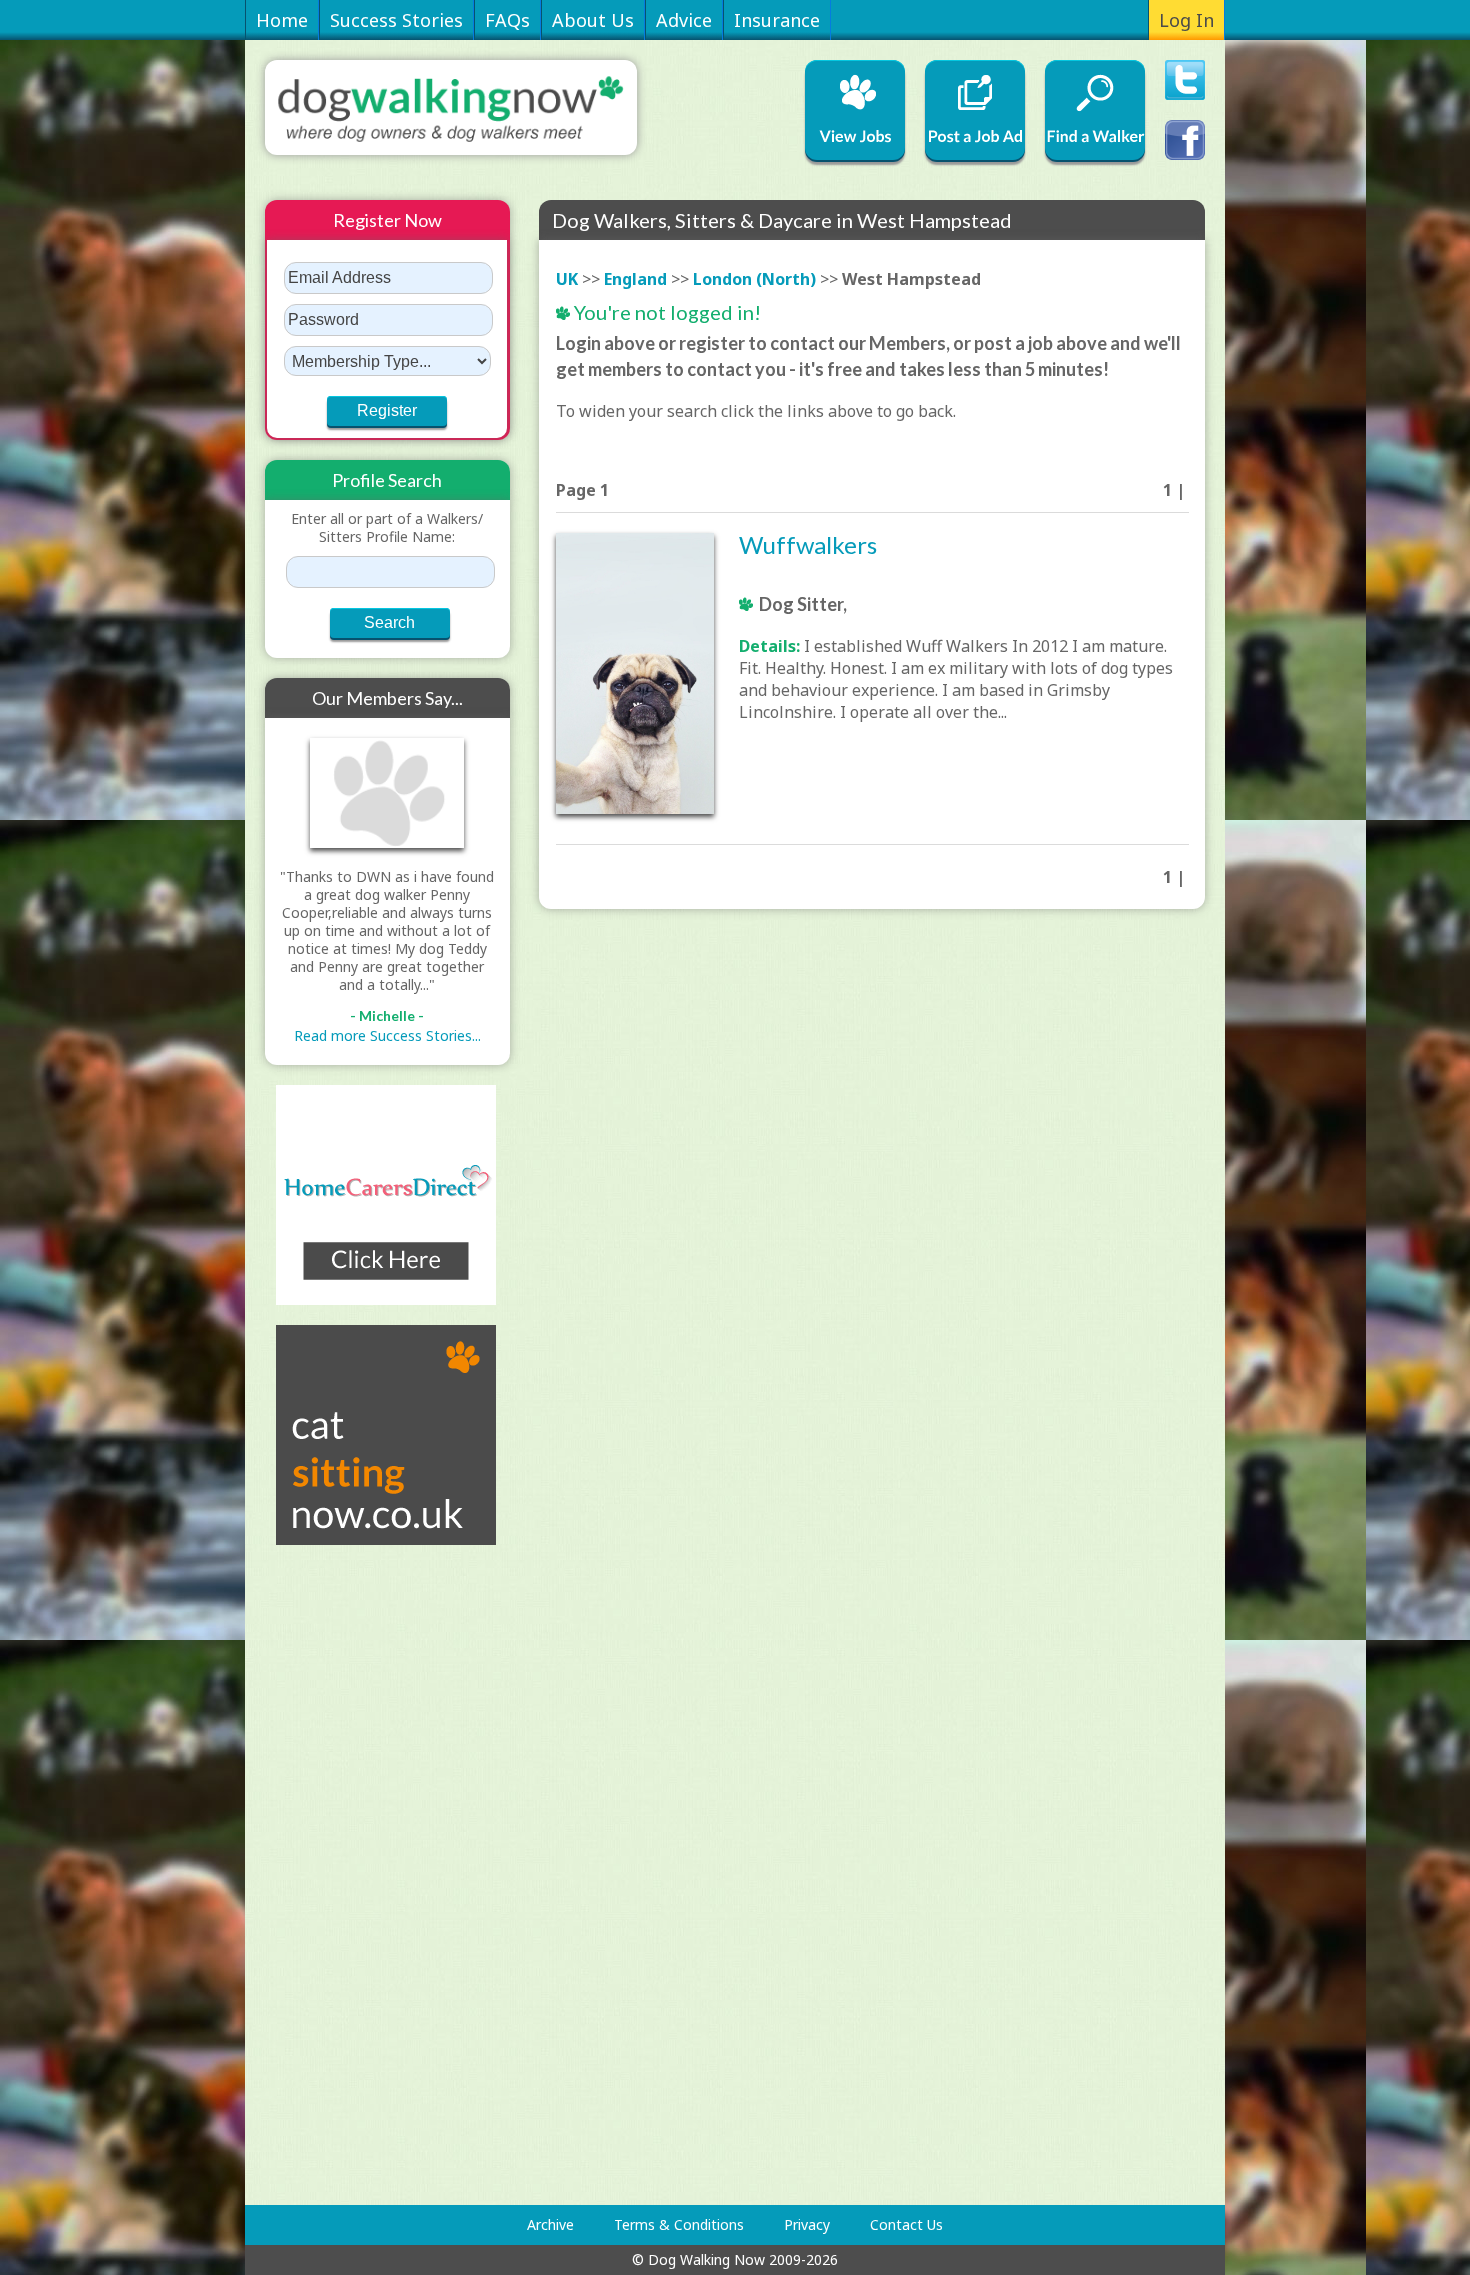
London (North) (754, 279)
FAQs (507, 20)
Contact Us (906, 2224)
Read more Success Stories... (387, 1035)
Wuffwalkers (808, 544)
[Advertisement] (345, 1875)
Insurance (777, 20)
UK (567, 279)
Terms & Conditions (679, 2224)
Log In (1186, 20)
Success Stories (396, 20)
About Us (593, 20)
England (635, 279)
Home (282, 20)
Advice (684, 20)
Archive (550, 2224)
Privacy (807, 2224)
